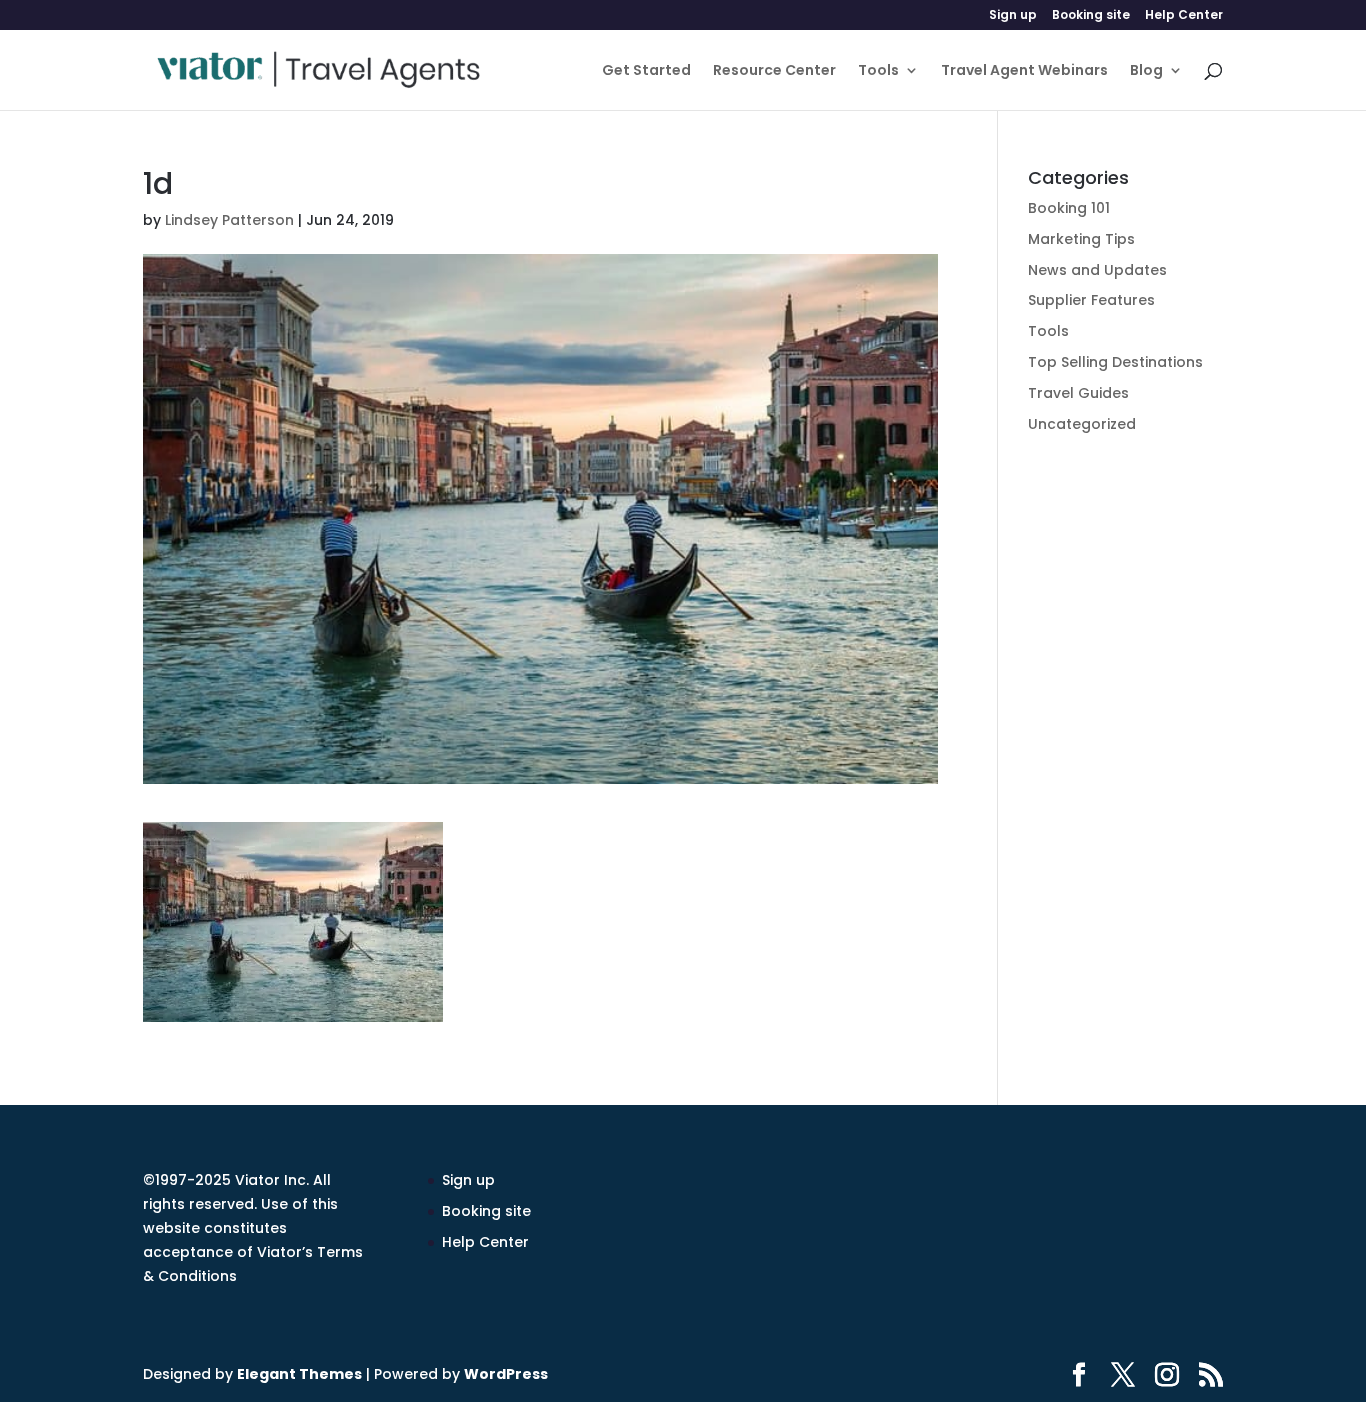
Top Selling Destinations (1115, 362)
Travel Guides (1078, 393)
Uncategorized (1082, 424)
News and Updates (1097, 270)
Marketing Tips (1081, 239)
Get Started (646, 71)
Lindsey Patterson (229, 220)
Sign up (1013, 16)
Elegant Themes (299, 1374)
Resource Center (774, 71)
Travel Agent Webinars (1024, 71)
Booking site (1091, 16)
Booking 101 (1069, 208)
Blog (1146, 71)
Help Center (1184, 16)
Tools (878, 71)
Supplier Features (1091, 300)
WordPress (506, 1374)
